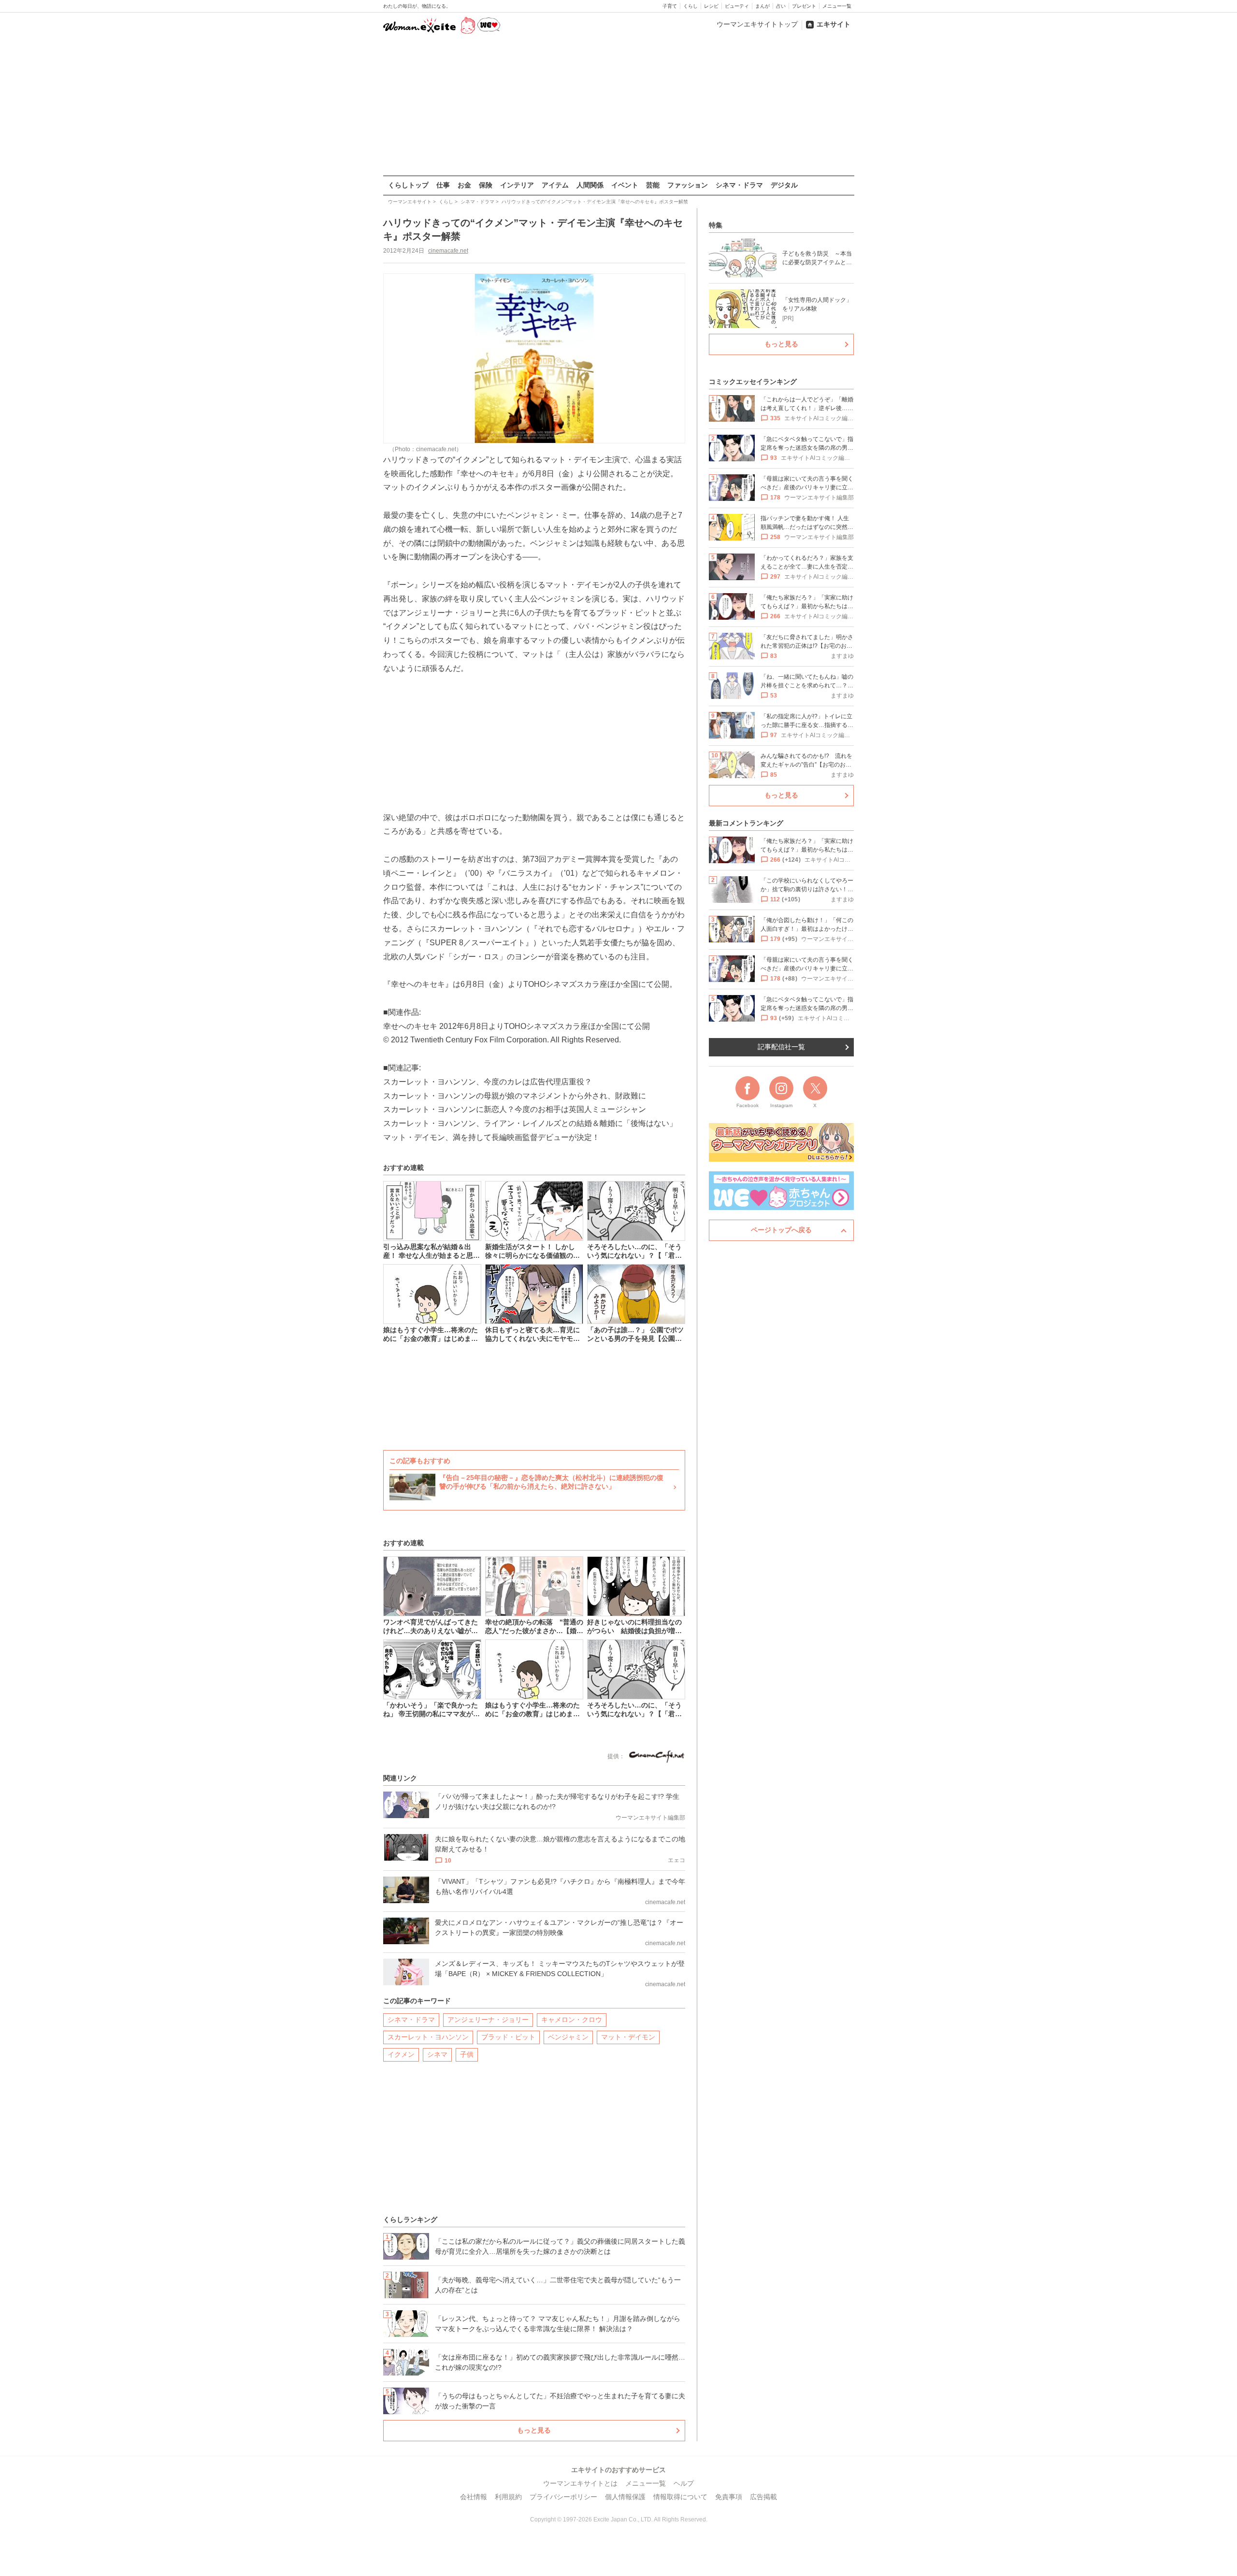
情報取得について (680, 2497)
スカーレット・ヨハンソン (428, 2037)
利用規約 (508, 2497)
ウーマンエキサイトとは (580, 2483)
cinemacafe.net (448, 251)
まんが (762, 6)
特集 (716, 225)
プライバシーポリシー (563, 2497)
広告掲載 (763, 2497)
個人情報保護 (625, 2497)
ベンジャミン (568, 2037)
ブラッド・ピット (508, 2037)
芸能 (653, 185)
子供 (467, 2054)
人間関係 (590, 185)
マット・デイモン (628, 2037)
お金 (464, 185)
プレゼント (804, 6)
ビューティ (737, 6)
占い (781, 6)
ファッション (688, 185)
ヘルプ (684, 2483)
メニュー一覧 (837, 6)
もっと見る (534, 2430)
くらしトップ (408, 185)
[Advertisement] (618, 106)
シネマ (437, 2054)
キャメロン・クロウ (572, 2020)
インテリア (517, 185)
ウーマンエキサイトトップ (757, 24)
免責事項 (729, 2497)
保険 (486, 185)
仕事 (443, 185)
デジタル (784, 185)
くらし (690, 6)
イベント (625, 185)
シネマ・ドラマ (739, 185)
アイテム (555, 185)
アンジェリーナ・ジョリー (488, 2020)
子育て (670, 6)
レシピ (711, 6)
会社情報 (474, 2497)
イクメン (401, 2054)
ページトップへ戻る (781, 1230)
